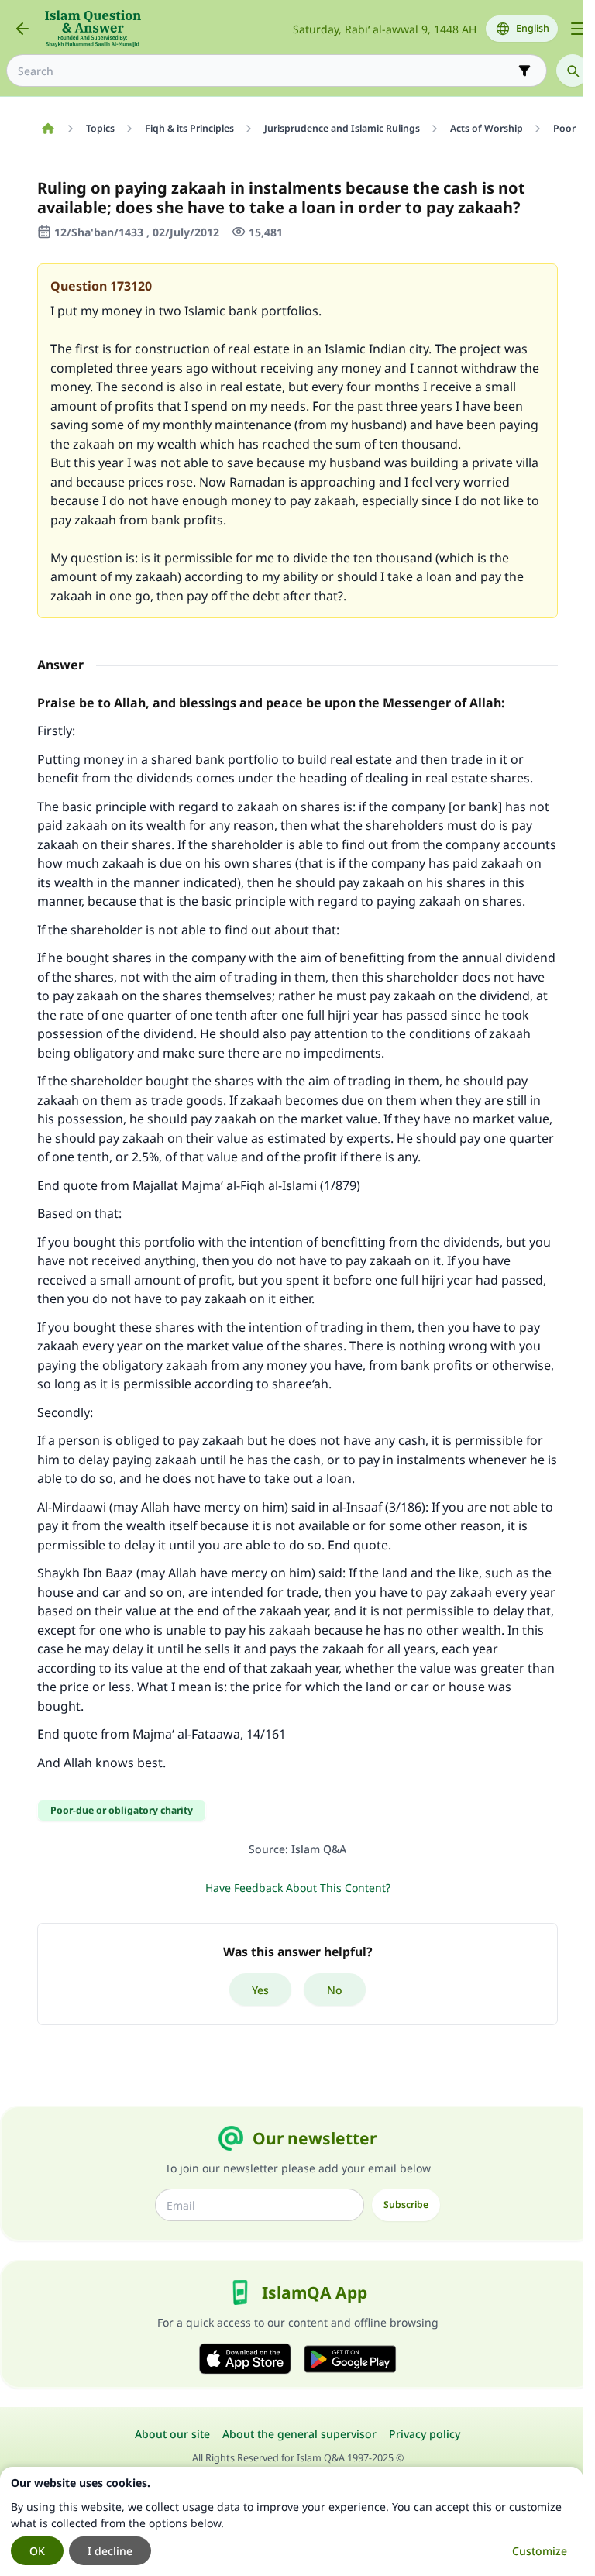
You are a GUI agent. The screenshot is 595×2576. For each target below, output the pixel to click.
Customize (540, 2551)
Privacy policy (425, 2434)
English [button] (533, 28)
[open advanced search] (524, 71)
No (335, 1990)
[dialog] (292, 2521)
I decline (110, 2551)
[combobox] (266, 71)
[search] (573, 71)
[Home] (48, 129)
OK (37, 2551)
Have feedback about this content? (298, 1888)
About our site (172, 2434)
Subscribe (406, 2205)
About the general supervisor (299, 2434)
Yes (260, 1990)
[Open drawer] (578, 29)
